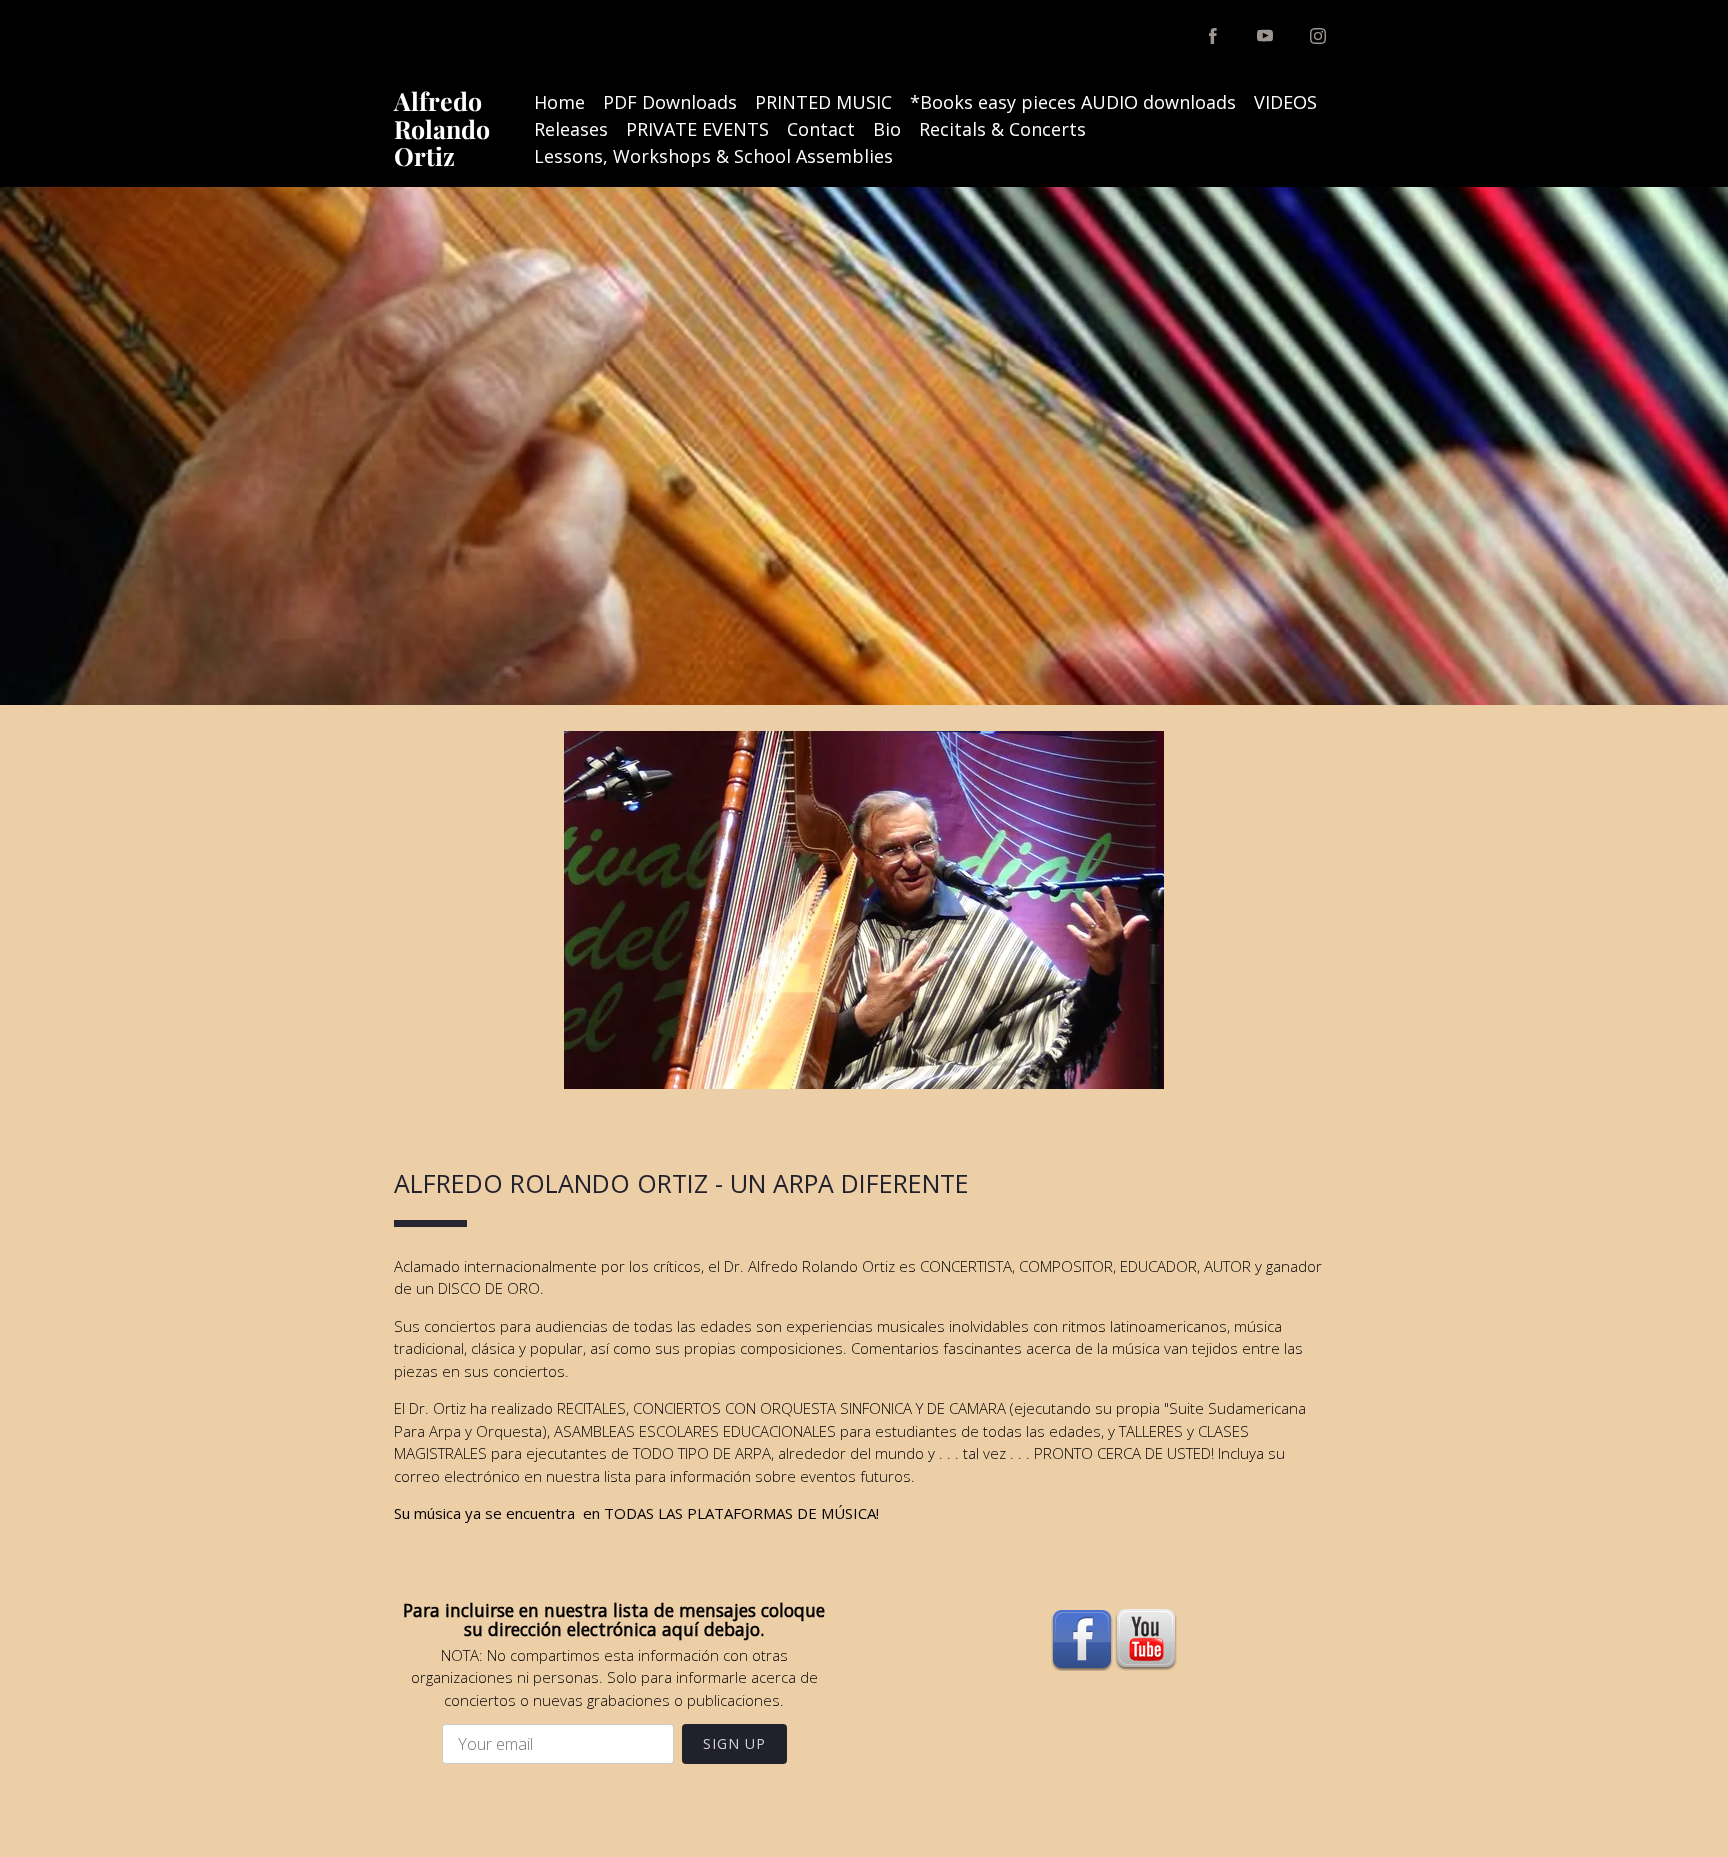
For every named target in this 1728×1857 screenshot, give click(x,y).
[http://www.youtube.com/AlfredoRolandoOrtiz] (1265, 36)
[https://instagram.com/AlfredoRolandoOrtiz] (1318, 36)
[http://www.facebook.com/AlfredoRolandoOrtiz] (1213, 36)
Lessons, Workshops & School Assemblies (713, 156)
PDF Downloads (670, 102)
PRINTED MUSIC (823, 102)
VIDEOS (1285, 102)
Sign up (734, 1743)
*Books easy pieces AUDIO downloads (1073, 102)
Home (559, 102)
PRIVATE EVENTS (697, 129)
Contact (821, 129)
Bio (887, 129)
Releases (571, 129)
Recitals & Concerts (1002, 129)
